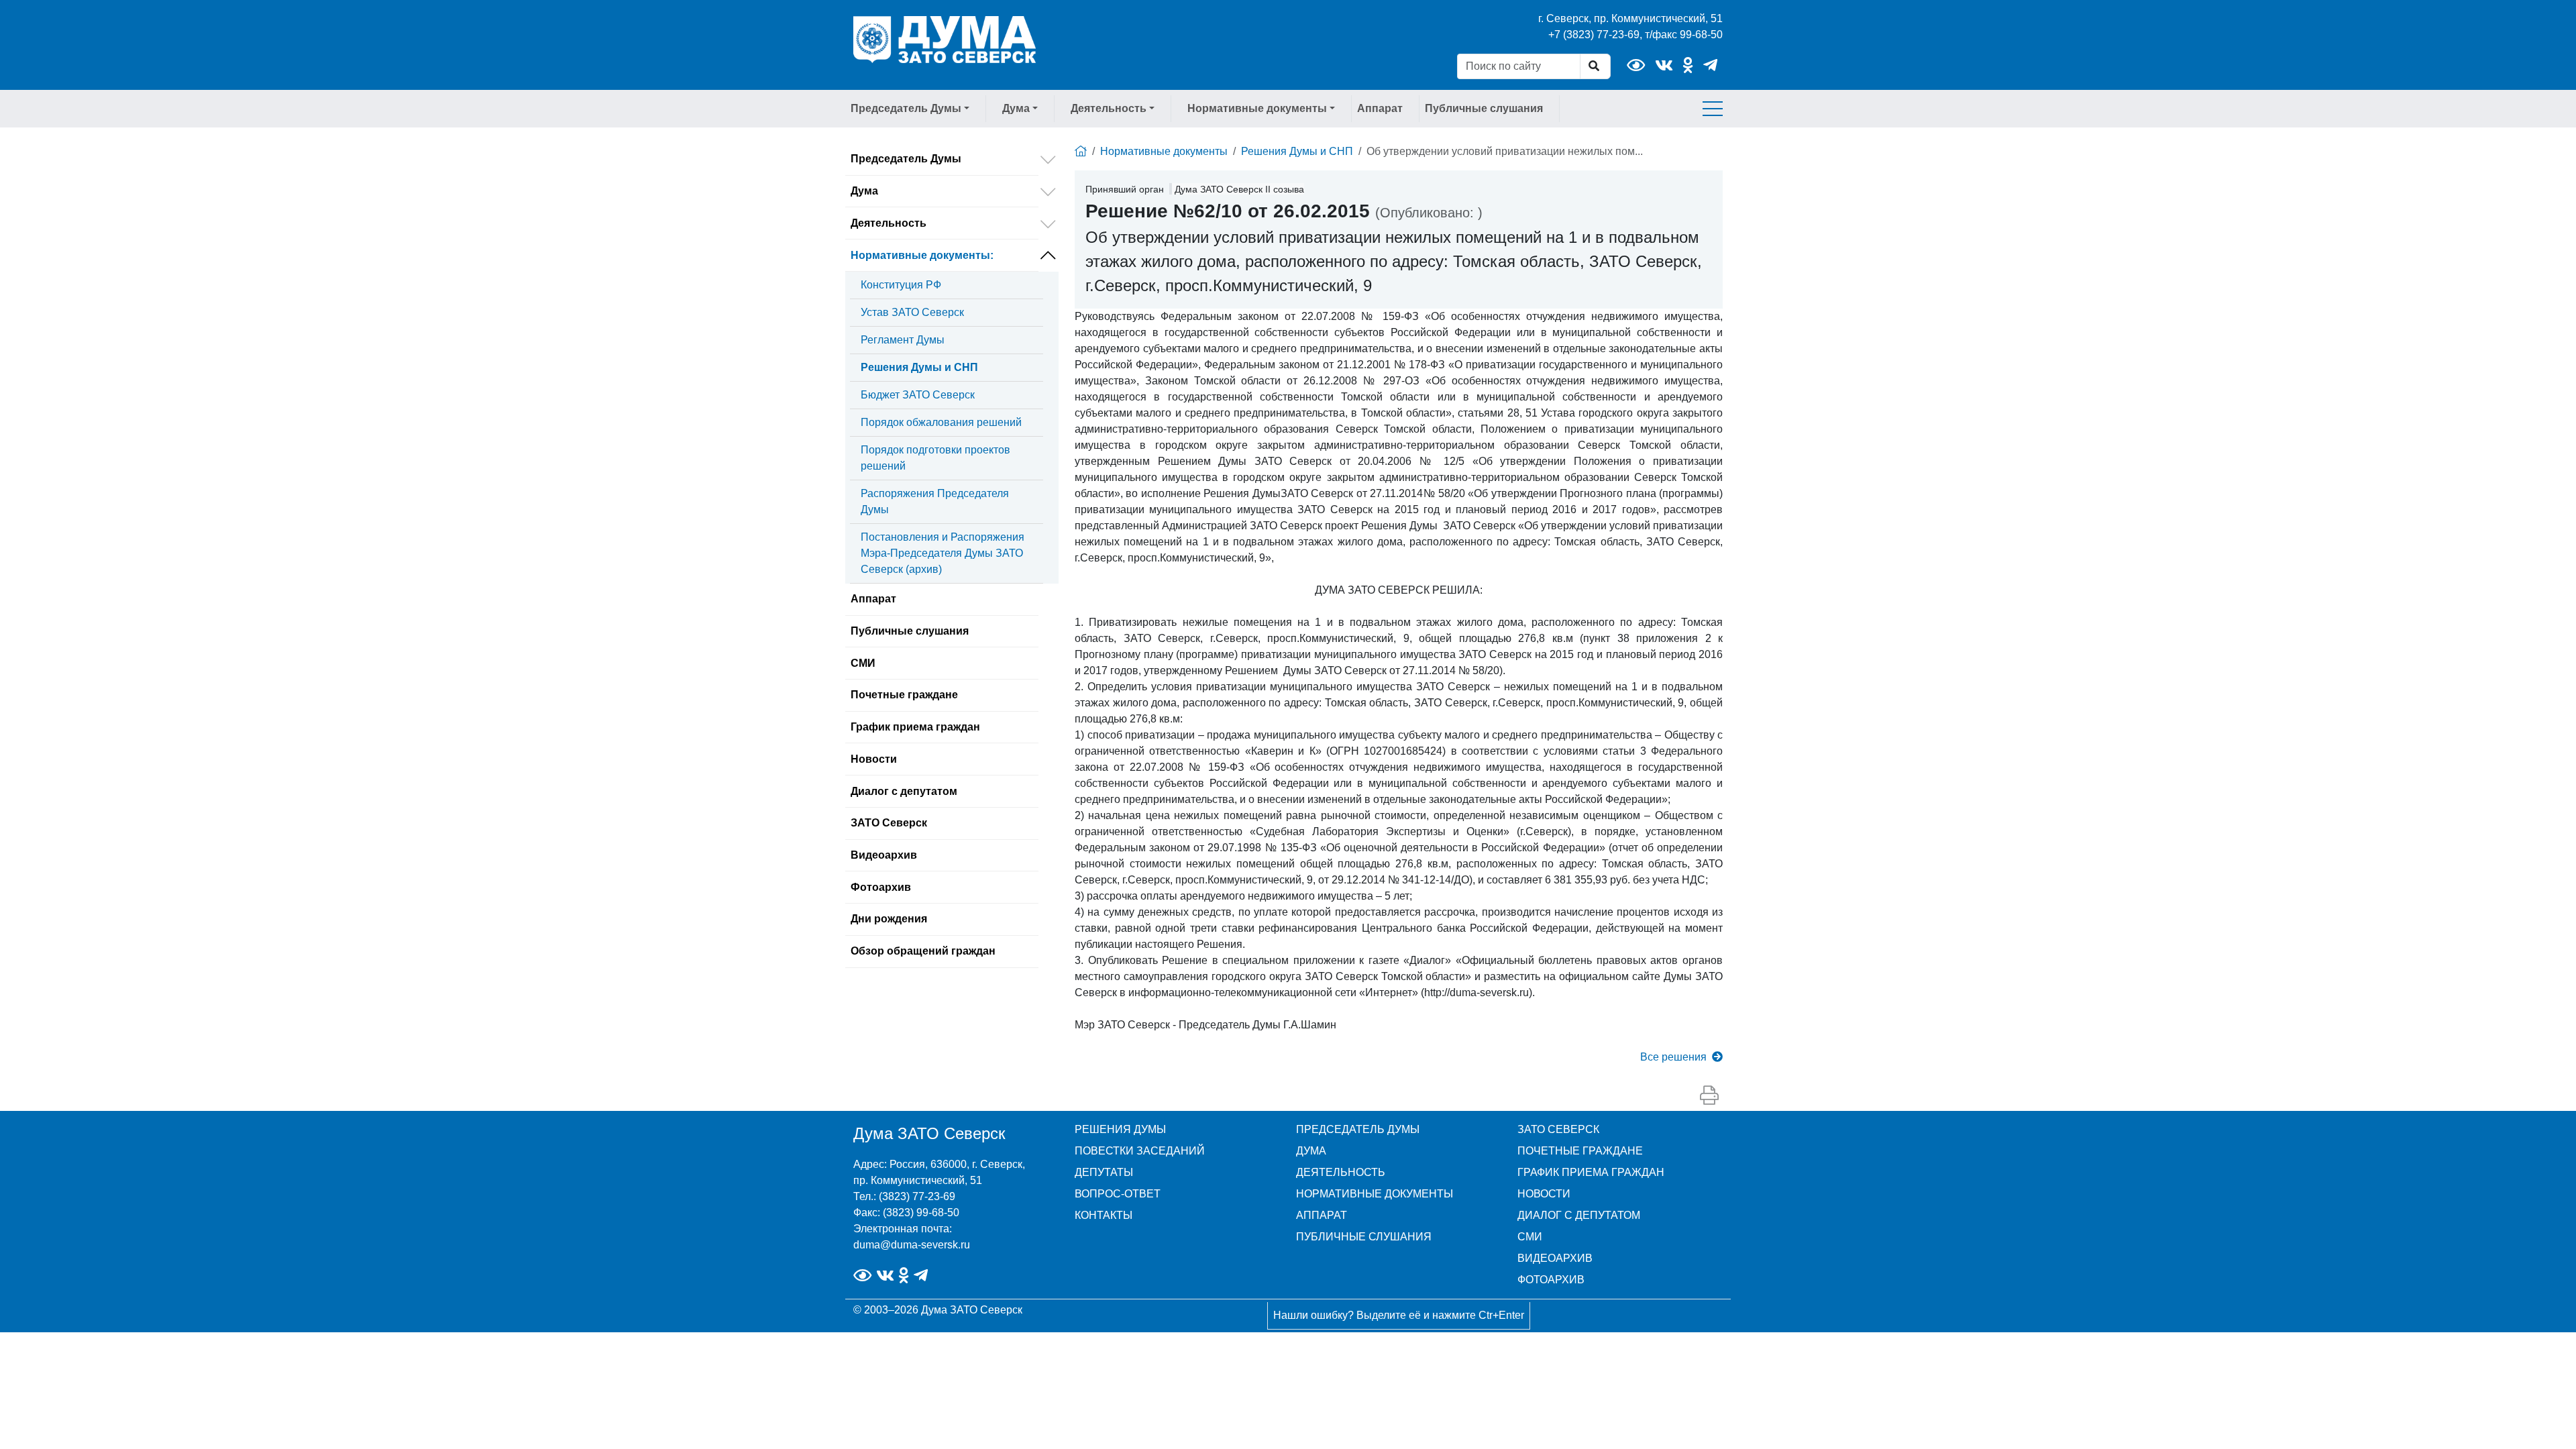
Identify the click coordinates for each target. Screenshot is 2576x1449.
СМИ (863, 663)
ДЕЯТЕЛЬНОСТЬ (1341, 1172)
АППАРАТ (1322, 1215)
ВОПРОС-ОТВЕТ (1118, 1194)
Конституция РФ (901, 285)
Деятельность (889, 223)
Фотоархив (881, 887)
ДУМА (1311, 1151)
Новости (874, 759)
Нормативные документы (922, 255)
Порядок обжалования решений (941, 422)
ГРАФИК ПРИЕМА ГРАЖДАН (1591, 1172)
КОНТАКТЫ (1104, 1215)
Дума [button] (1016, 108)
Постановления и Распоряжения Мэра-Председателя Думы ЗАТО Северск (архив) (943, 553)
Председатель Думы (906, 159)
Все (1673, 1057)
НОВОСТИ (1544, 1194)
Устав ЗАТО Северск (912, 312)
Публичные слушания (1484, 108)
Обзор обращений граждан (923, 951)
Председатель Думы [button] (906, 108)
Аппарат (1380, 108)
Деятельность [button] (1109, 108)
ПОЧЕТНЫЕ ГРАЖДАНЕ (1580, 1151)
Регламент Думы (903, 340)
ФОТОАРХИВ (1551, 1280)
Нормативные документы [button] (1257, 108)
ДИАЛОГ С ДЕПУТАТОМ (1579, 1215)
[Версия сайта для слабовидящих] (1636, 65)
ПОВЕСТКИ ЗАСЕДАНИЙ (1140, 1151)
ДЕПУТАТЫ (1104, 1172)
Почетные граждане (904, 695)
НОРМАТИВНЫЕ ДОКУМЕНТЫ (1375, 1194)
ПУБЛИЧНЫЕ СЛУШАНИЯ (1364, 1237)
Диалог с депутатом (904, 791)
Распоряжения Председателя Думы (935, 501)
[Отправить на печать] (1709, 1096)
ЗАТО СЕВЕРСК (1558, 1129)
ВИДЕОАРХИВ (1555, 1258)
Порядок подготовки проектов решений (935, 458)
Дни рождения (889, 919)
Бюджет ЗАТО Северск (918, 395)
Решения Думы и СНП (919, 367)
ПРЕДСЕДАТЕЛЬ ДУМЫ (1358, 1129)
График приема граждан (915, 727)
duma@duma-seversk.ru (912, 1245)
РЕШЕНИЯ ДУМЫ (1120, 1129)
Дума (864, 191)
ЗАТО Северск (889, 823)
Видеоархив (884, 855)
